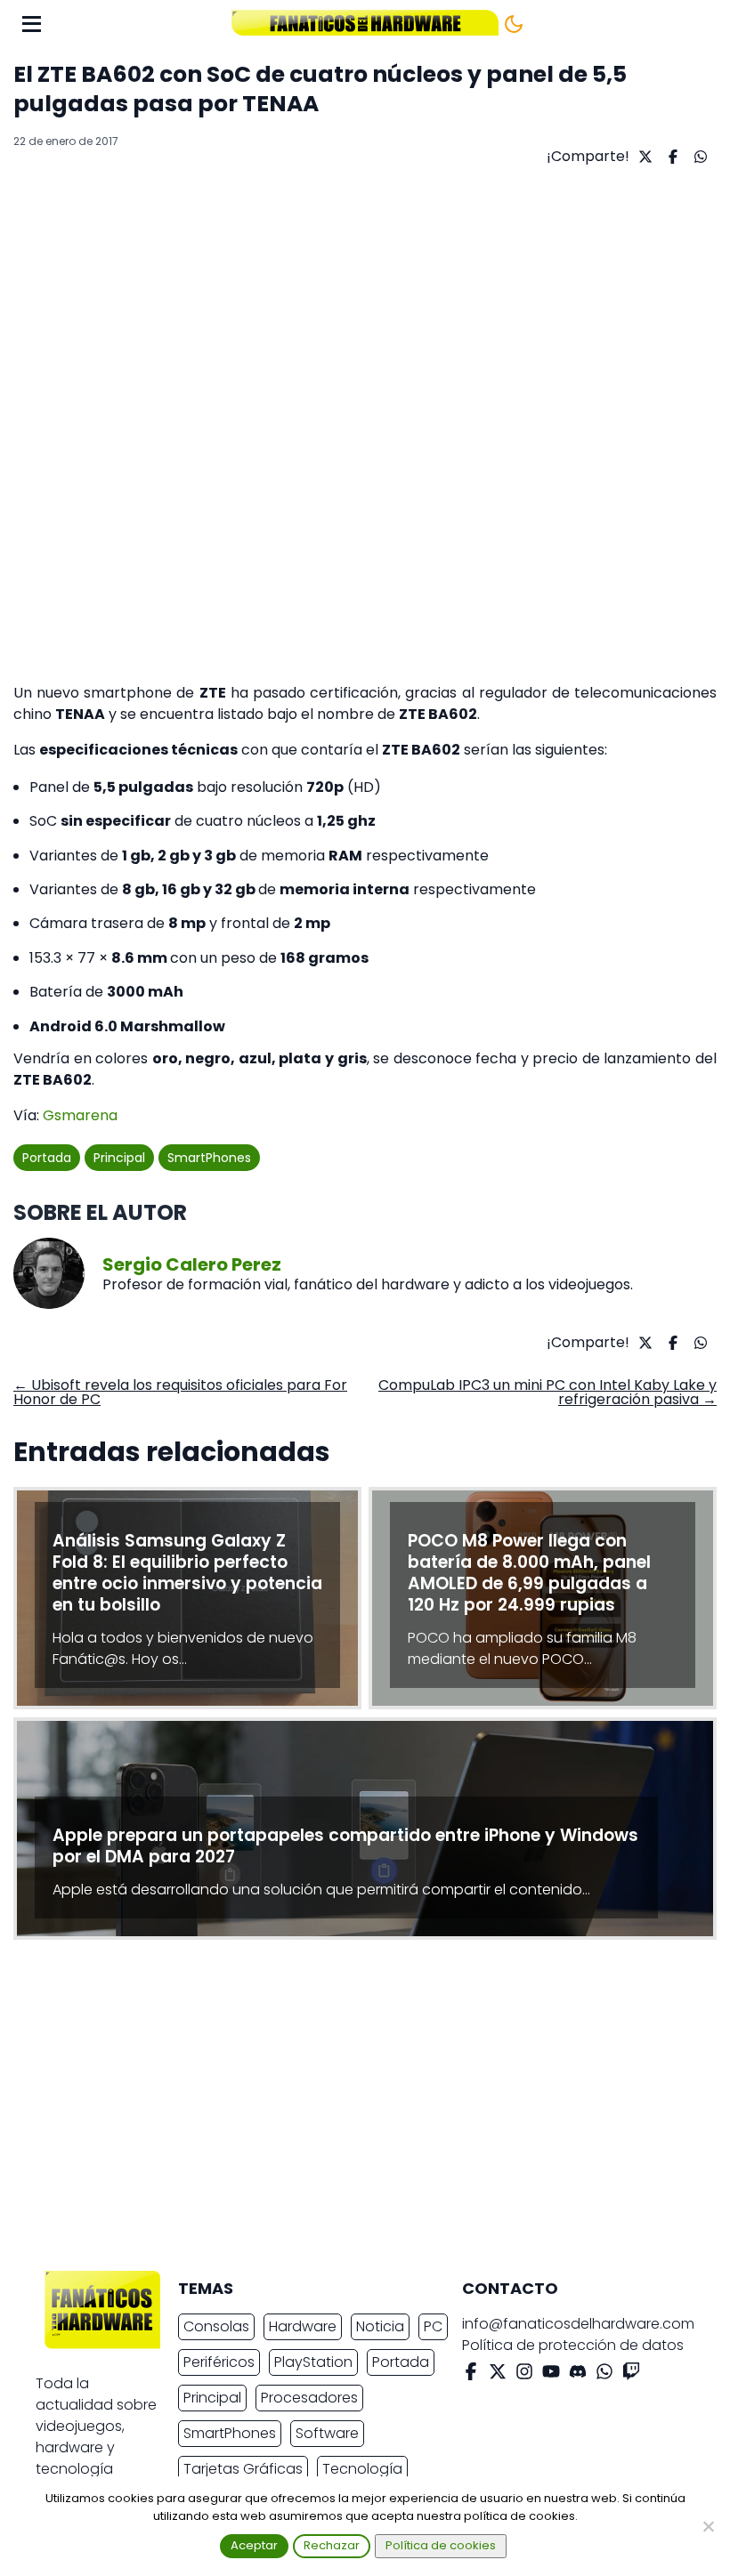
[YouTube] (551, 2374)
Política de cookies (441, 2545)
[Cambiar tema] (514, 24)
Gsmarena (80, 1115)
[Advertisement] (351, 2110)
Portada (47, 1158)
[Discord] (578, 2374)
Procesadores (309, 2398)
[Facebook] (471, 2374)
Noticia (380, 2326)
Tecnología (362, 2469)
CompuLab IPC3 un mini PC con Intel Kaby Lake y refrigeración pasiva (547, 1392)
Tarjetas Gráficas (243, 2469)
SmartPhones (209, 1158)
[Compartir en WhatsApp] (698, 157)
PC (433, 2326)
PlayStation (313, 2362)
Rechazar (332, 2545)
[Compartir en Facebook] (671, 157)
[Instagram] (524, 2374)
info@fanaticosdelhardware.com (578, 2324)
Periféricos (219, 2362)
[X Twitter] (498, 2374)
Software (327, 2433)
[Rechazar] (708, 2526)
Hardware (303, 2326)
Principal (119, 1158)
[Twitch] (631, 2374)
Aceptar (254, 2545)
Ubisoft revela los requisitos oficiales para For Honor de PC (180, 1392)
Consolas (216, 2326)
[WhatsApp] (604, 2374)
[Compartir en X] (643, 157)
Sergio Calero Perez (192, 1264)
